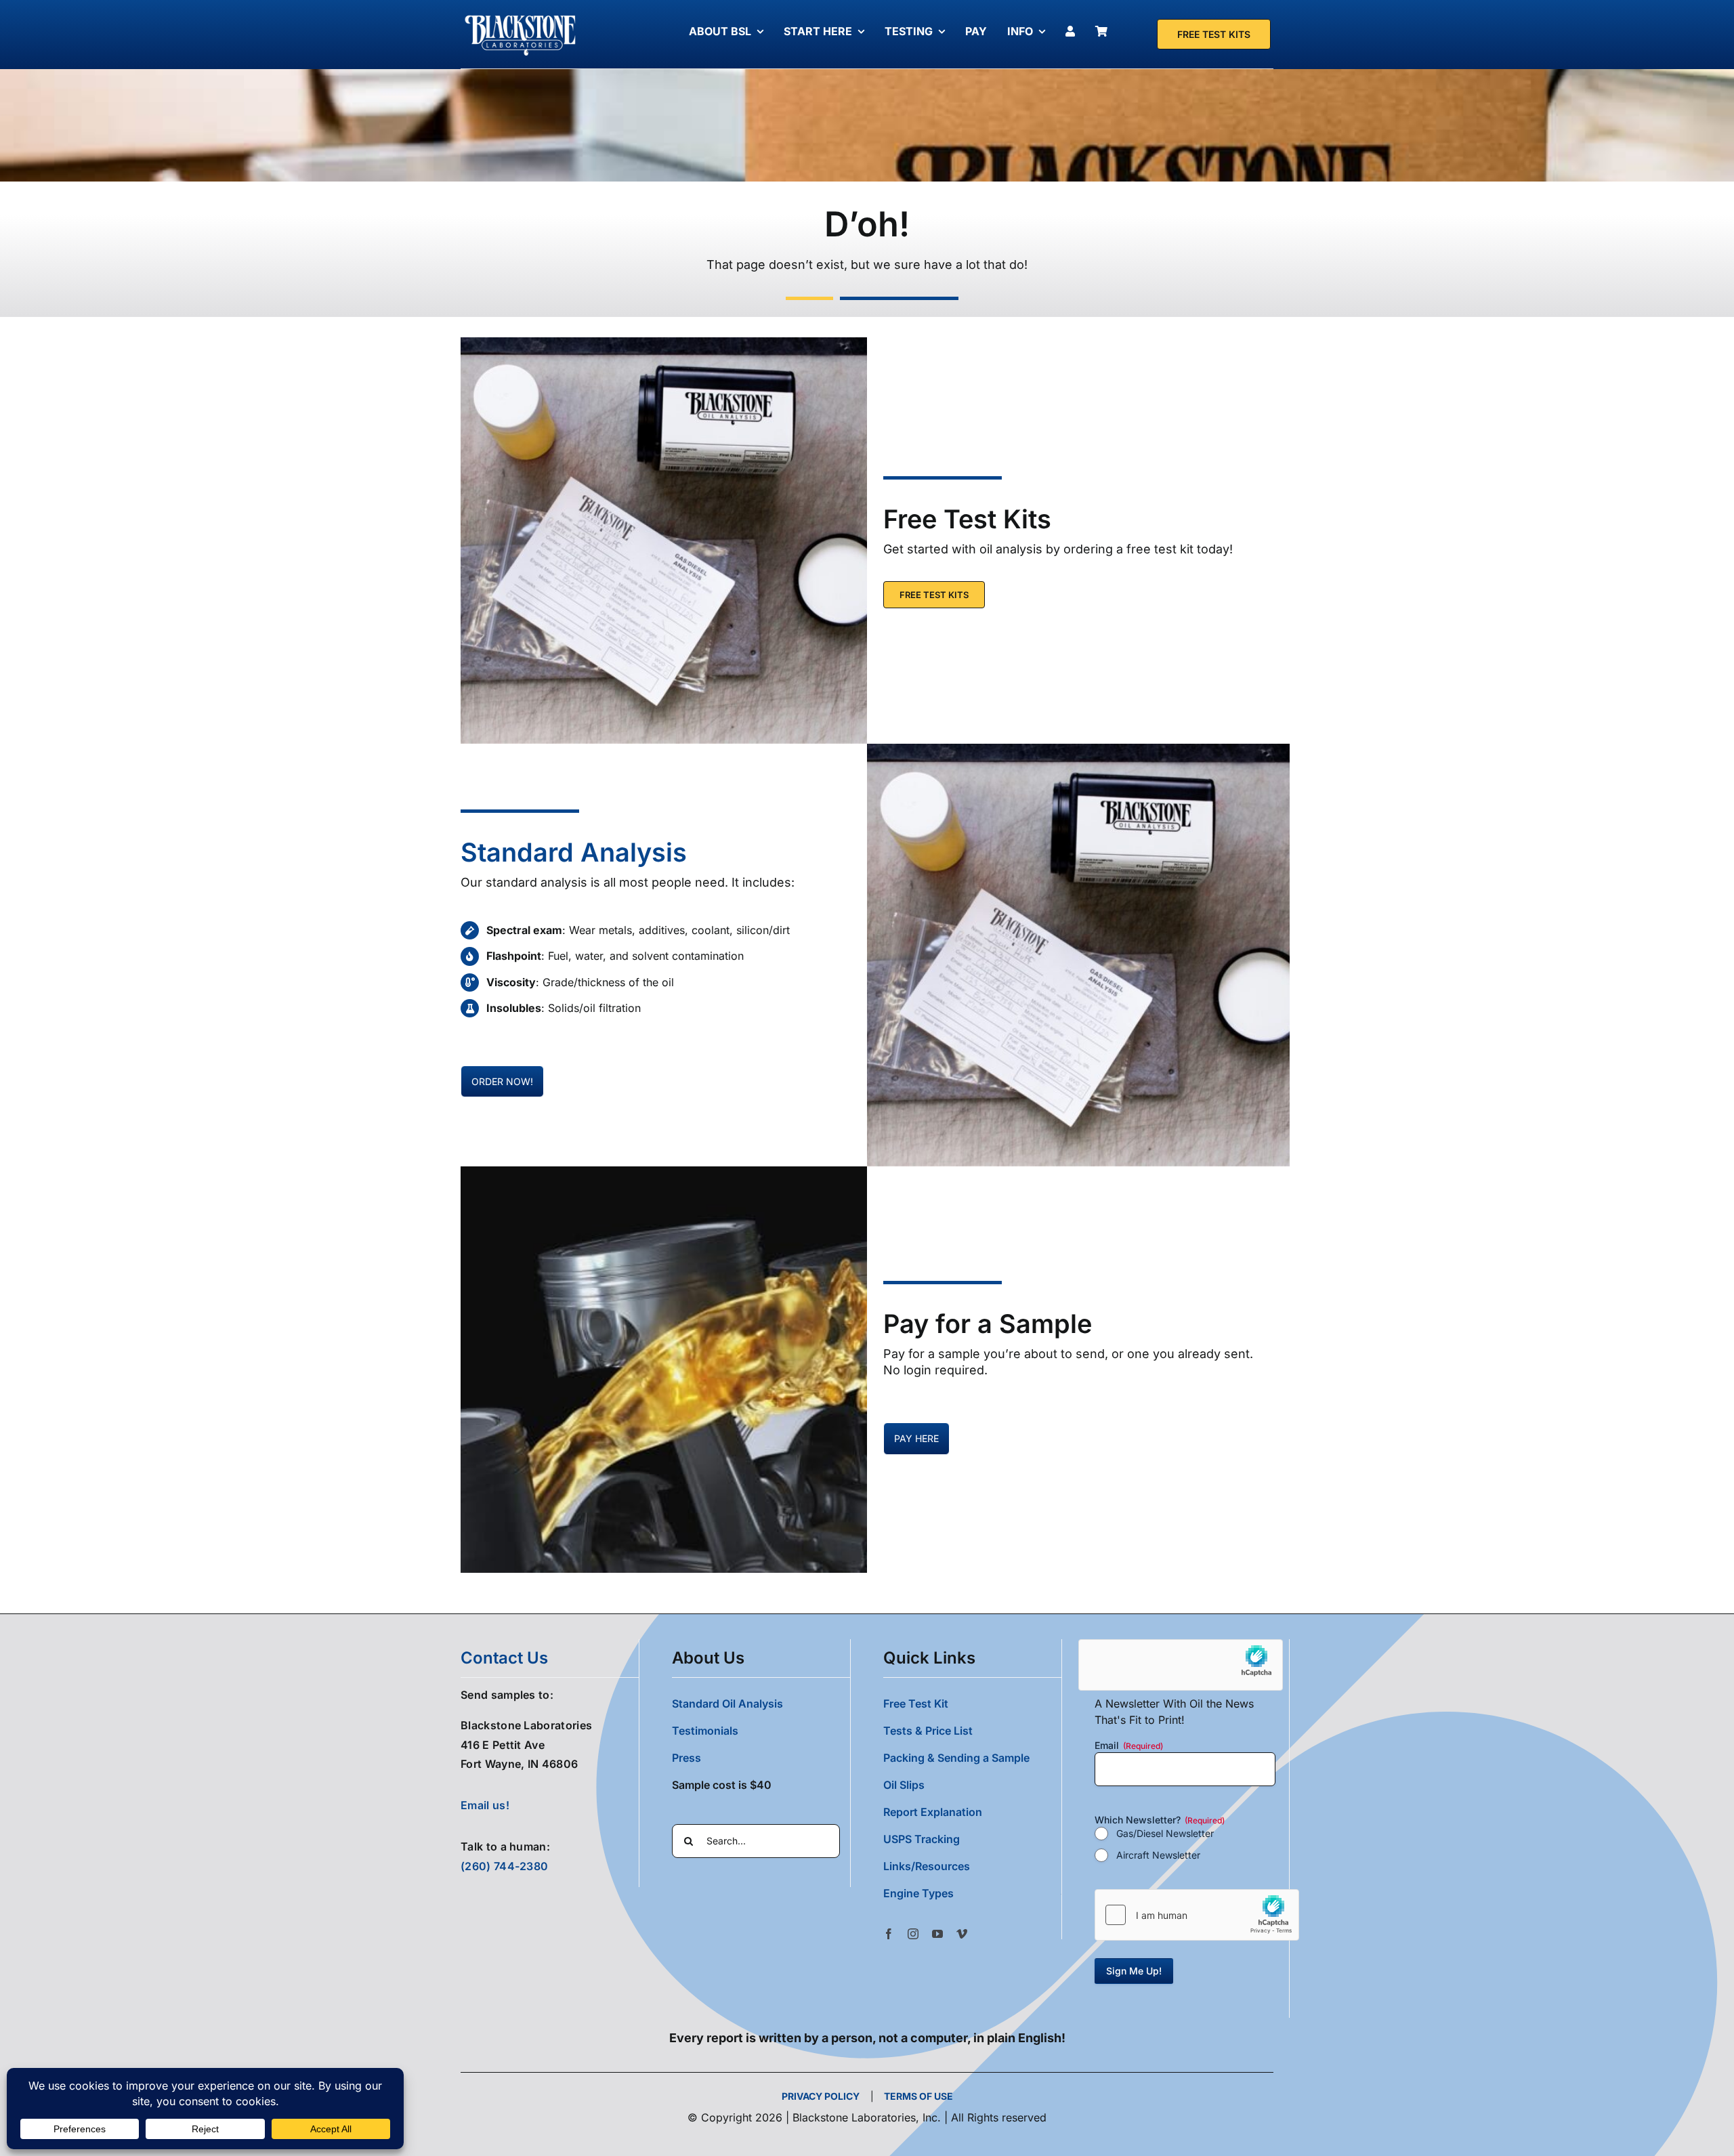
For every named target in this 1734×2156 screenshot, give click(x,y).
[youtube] (937, 1934)
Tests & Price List (928, 1731)
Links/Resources (927, 1866)
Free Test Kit (916, 1704)
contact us (504, 1658)
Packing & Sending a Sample (956, 1758)
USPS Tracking (922, 1839)
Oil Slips (904, 1785)
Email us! (485, 1805)
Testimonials (705, 1731)
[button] (972, 1893)
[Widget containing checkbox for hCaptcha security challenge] (1197, 1915)
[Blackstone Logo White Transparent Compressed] (521, 16)
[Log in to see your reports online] (1074, 31)
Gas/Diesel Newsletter (1165, 1833)
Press (686, 1758)
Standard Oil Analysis (727, 1704)
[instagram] (913, 1934)
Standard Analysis (574, 852)
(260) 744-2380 (504, 1866)
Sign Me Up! (1134, 1971)
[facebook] (889, 1934)
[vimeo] (962, 1934)
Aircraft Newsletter (1158, 1855)
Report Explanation (933, 1812)
